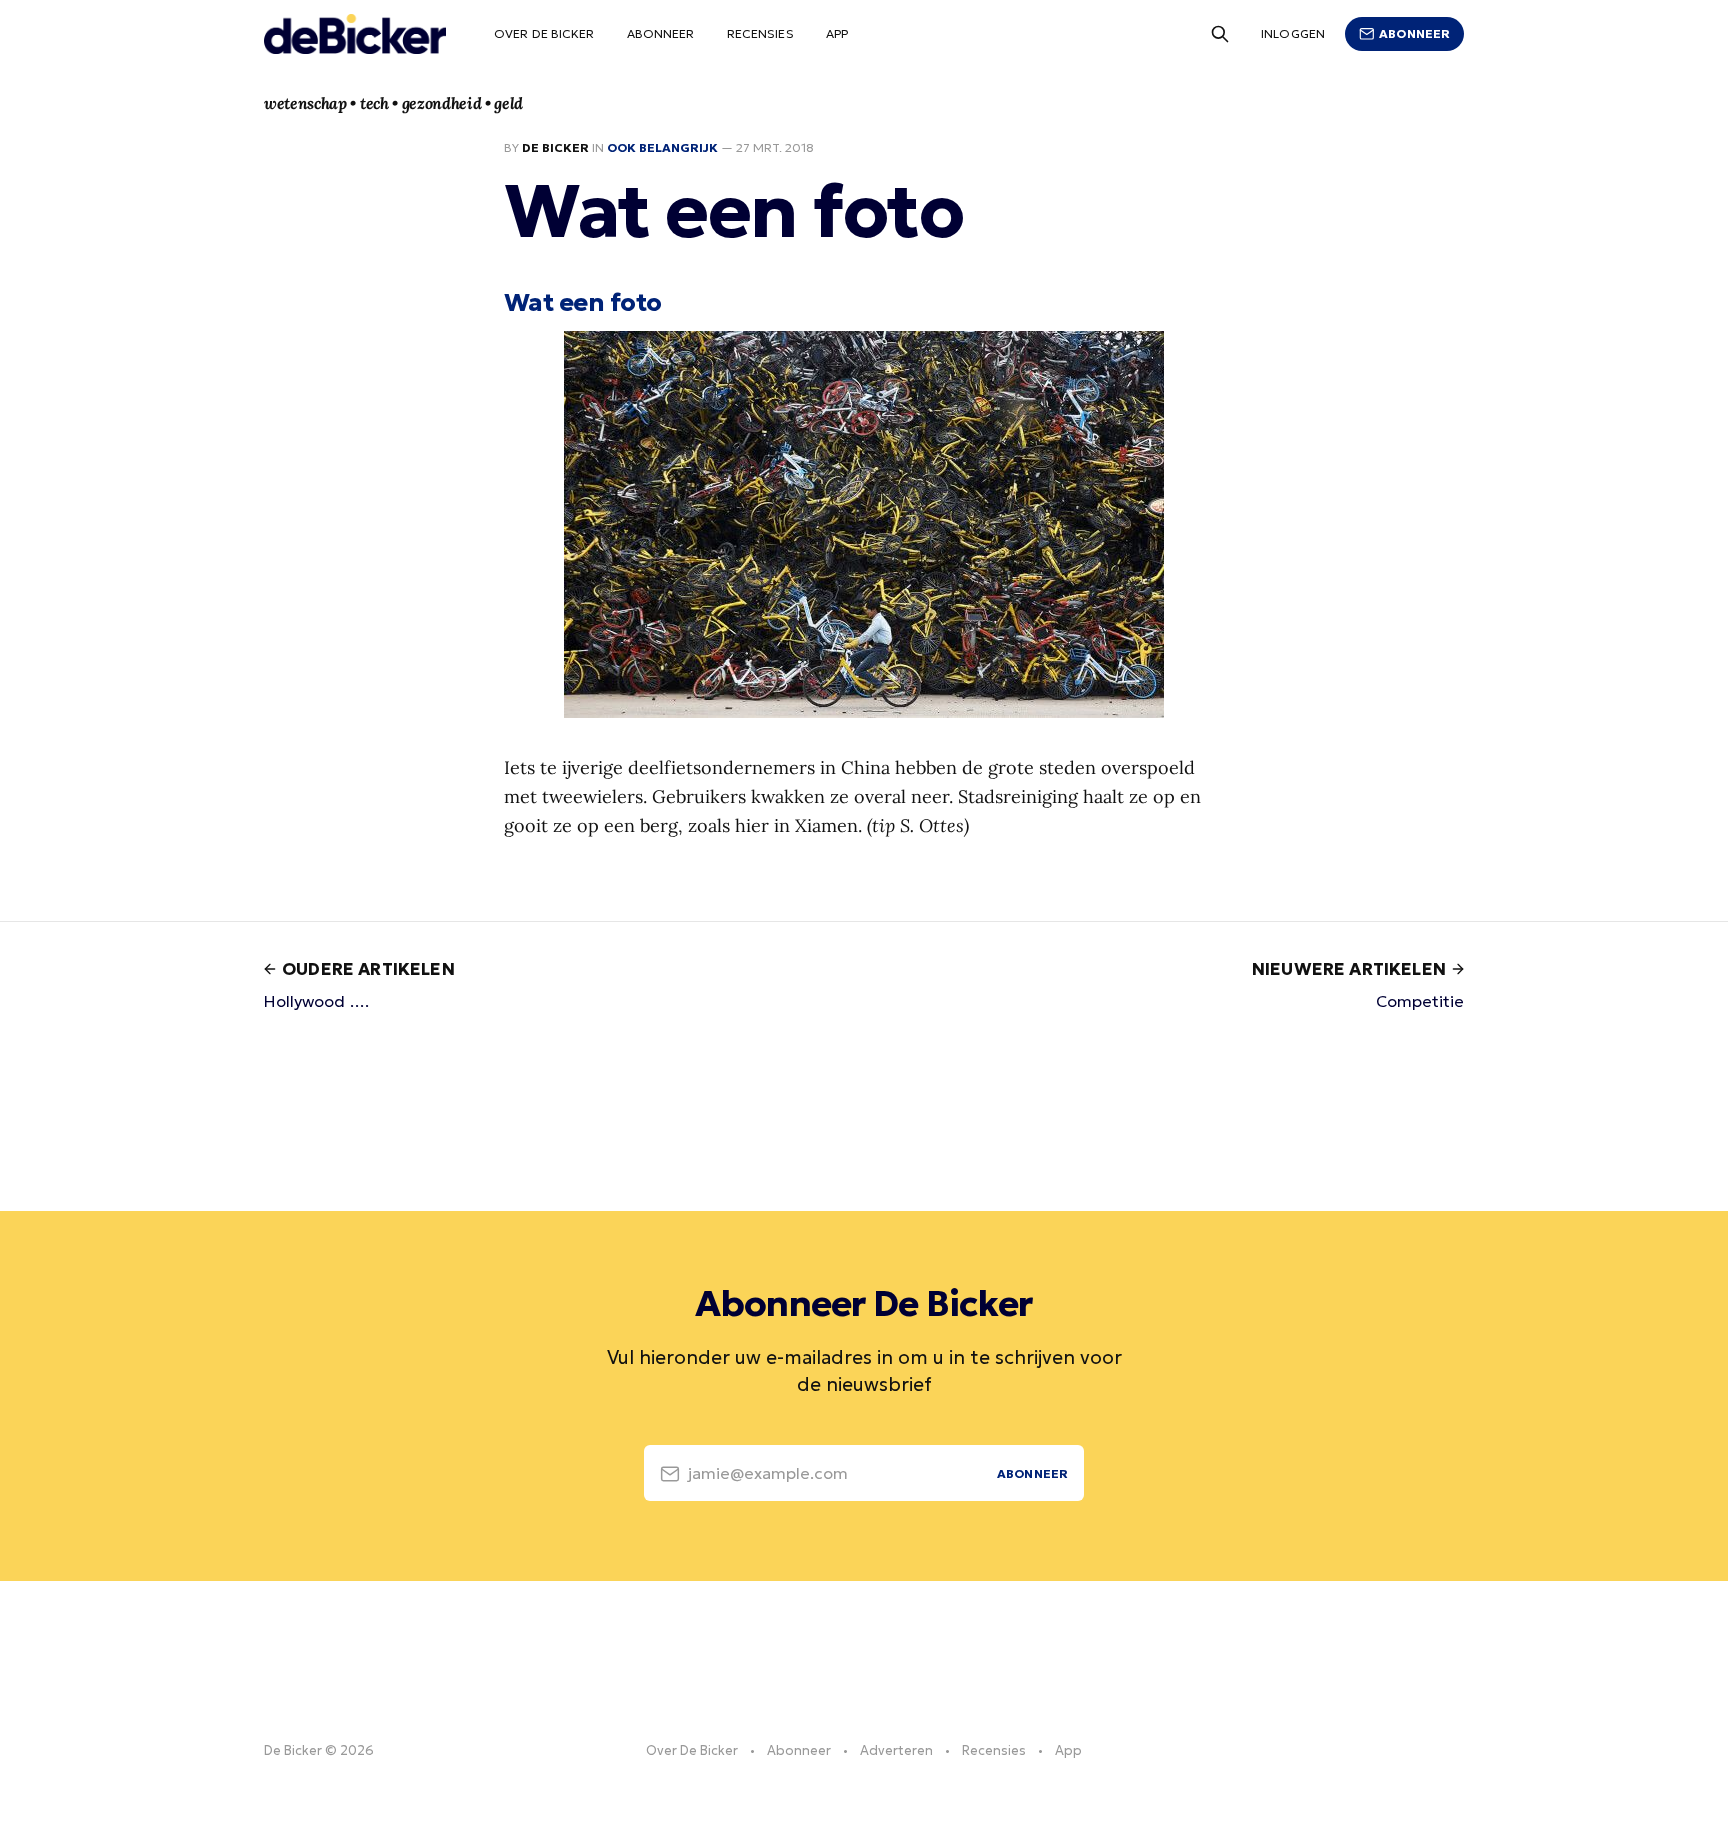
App (837, 33)
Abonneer (661, 33)
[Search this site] (1220, 34)
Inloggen (1293, 33)
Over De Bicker (544, 33)
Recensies (760, 33)
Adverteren (896, 1750)
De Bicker (555, 147)
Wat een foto (583, 302)
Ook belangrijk (662, 147)
